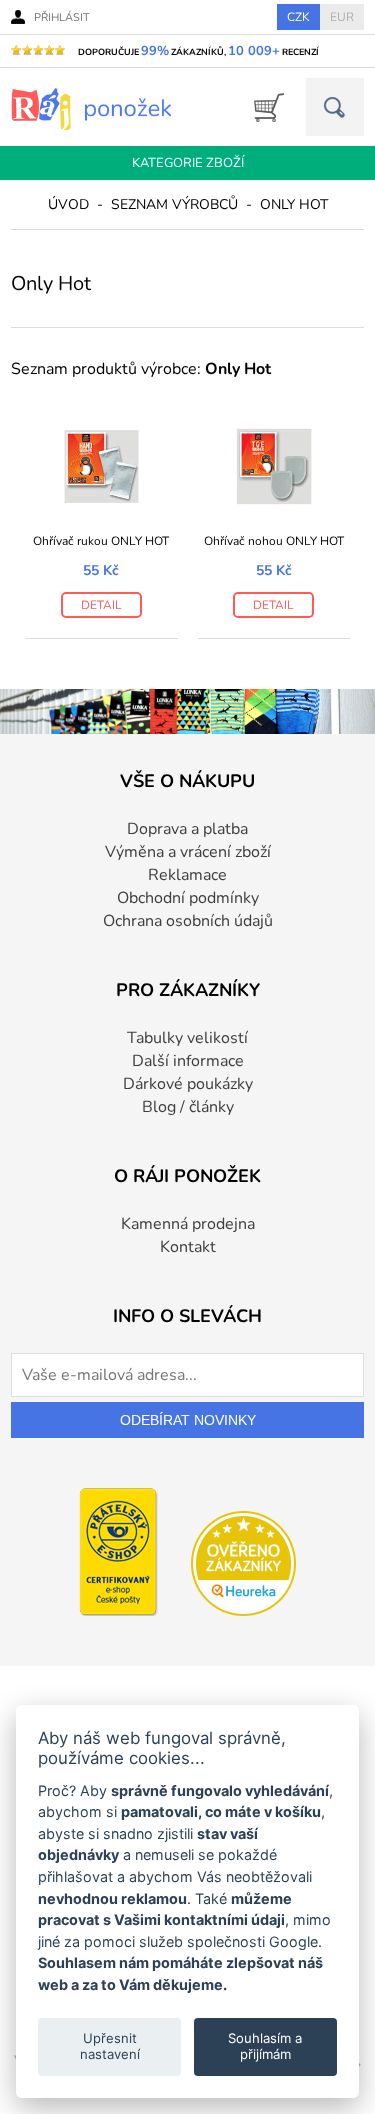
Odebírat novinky (188, 1420)
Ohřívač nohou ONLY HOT (274, 541)
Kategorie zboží (188, 163)
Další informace (188, 1061)
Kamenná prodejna (188, 1224)
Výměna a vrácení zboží (188, 852)
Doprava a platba (187, 829)
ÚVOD (68, 204)
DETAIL (101, 605)
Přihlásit (62, 17)
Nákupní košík (262, 107)
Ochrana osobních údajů (188, 921)
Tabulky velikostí (187, 1038)
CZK (298, 17)
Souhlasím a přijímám (265, 2046)
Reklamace (187, 875)
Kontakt (188, 1247)
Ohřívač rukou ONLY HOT (101, 541)
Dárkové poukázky (188, 1084)
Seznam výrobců (174, 204)
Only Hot (294, 204)
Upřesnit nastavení (110, 2046)
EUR (342, 17)
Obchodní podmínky (188, 898)
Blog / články (188, 1107)
